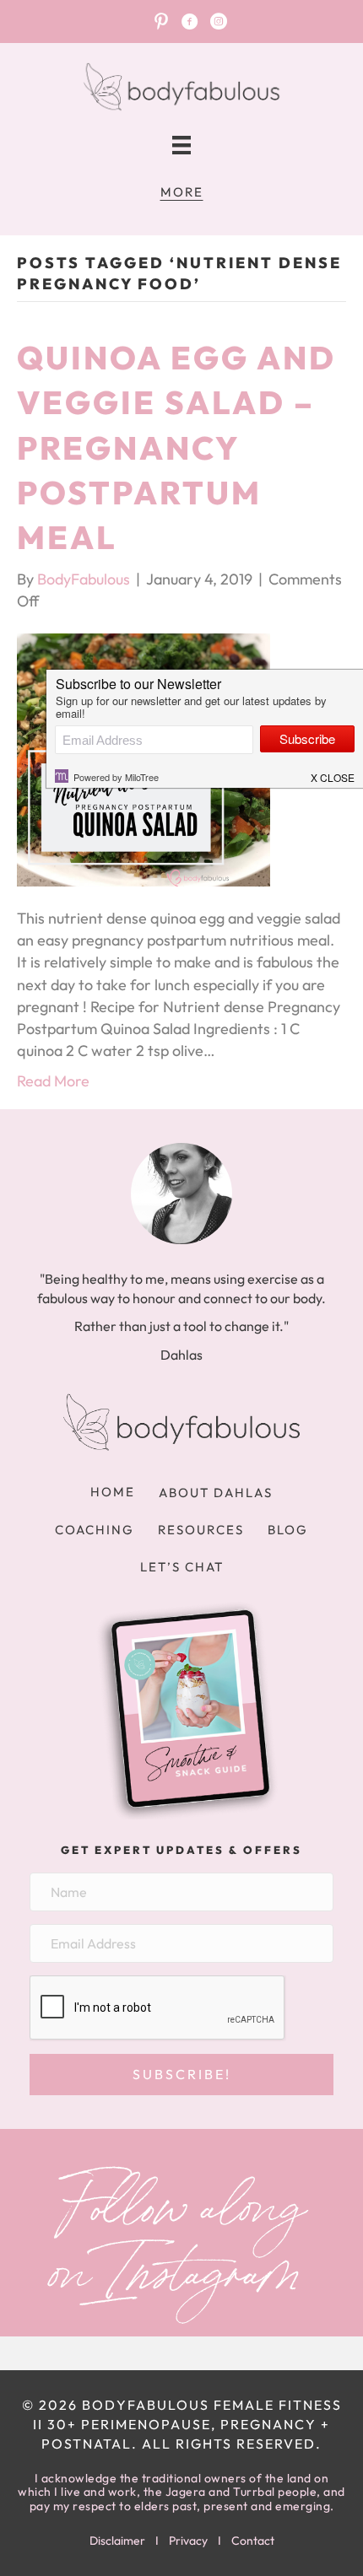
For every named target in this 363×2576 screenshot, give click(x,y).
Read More (53, 1081)
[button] (181, 2075)
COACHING (95, 1530)
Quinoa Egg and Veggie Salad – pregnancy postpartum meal (176, 447)
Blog (288, 1530)
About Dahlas (216, 1493)
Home (113, 1492)
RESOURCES (201, 1530)
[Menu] (181, 146)
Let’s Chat (182, 1567)
